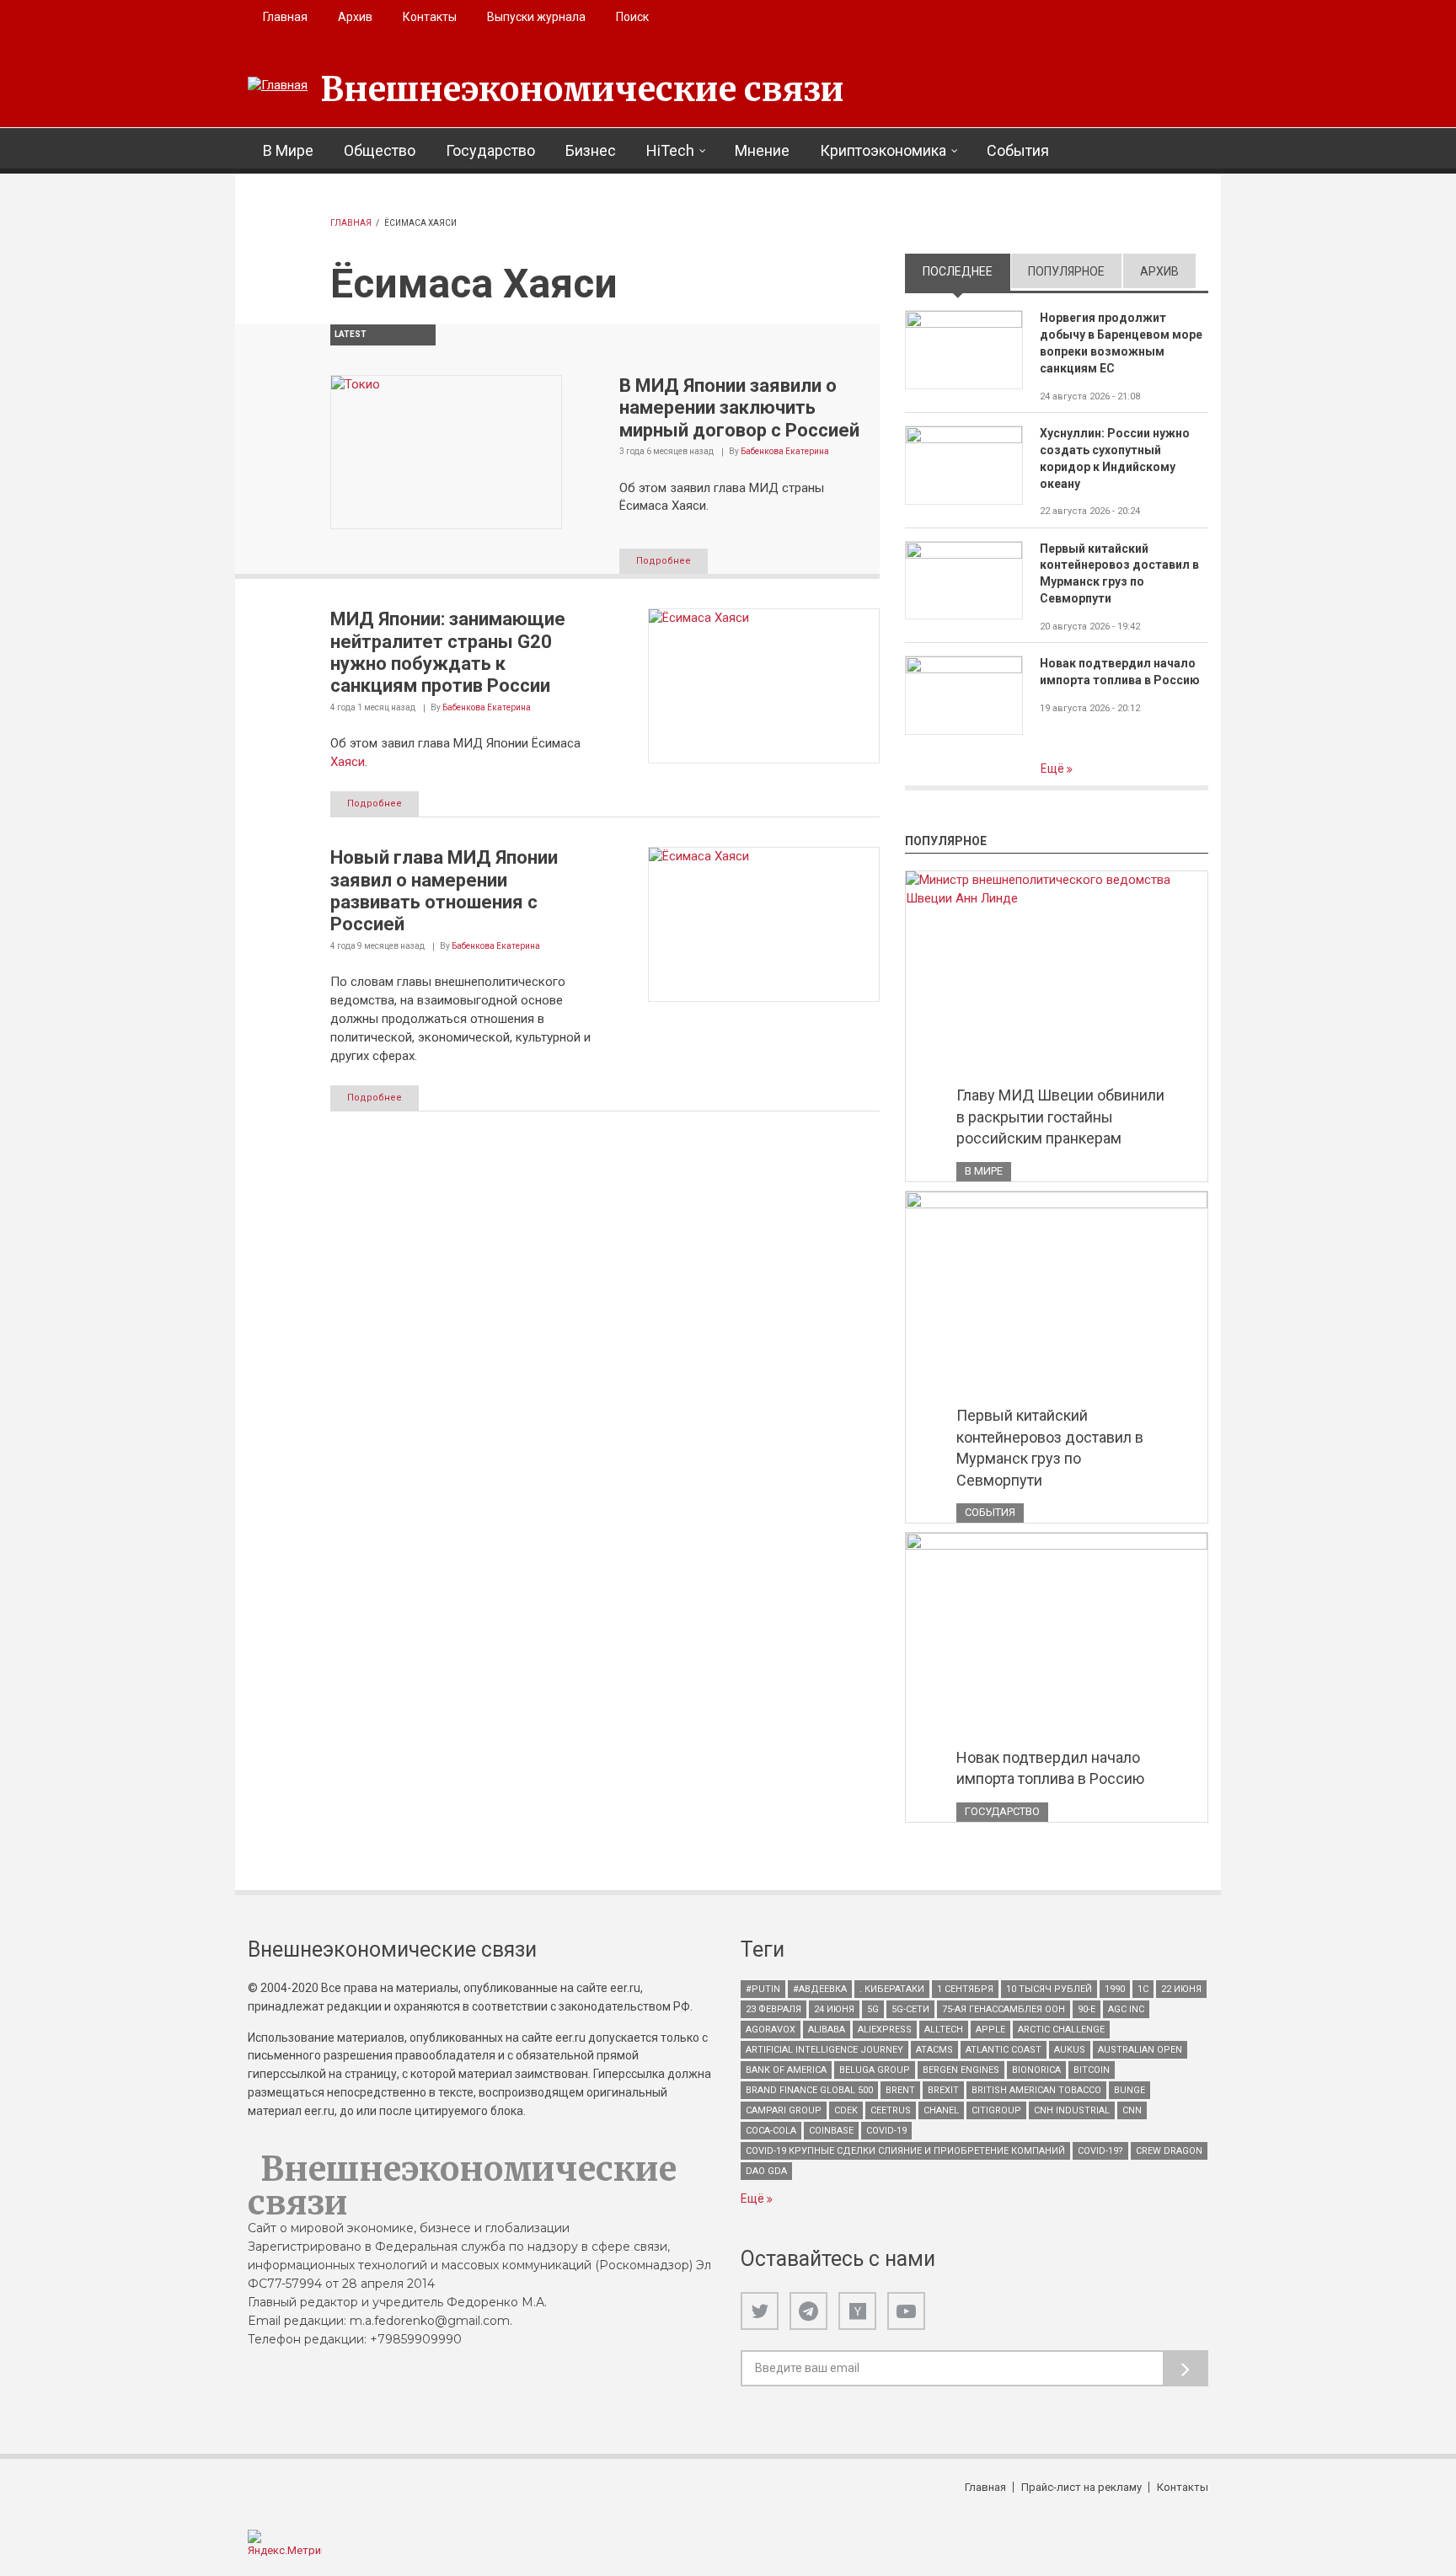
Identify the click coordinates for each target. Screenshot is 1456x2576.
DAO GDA (766, 2171)
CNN (1132, 2110)
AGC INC (1126, 2009)
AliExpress (885, 2030)
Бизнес (591, 150)
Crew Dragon (1169, 2151)
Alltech (944, 2030)
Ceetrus (891, 2110)
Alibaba (827, 2030)
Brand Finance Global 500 (809, 2090)
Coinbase (831, 2131)
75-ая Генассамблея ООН (1004, 2009)
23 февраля (773, 2009)
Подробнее (664, 561)
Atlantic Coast (1004, 2050)
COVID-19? (1100, 2151)
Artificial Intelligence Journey (824, 2050)
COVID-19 (886, 2131)
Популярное (1066, 271)
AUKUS (1070, 2050)
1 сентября (965, 1989)
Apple (990, 2030)
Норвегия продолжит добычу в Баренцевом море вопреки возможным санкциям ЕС (1121, 343)
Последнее (966, 271)
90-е (1087, 2009)
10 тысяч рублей (1049, 1989)
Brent (900, 2090)
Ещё (1054, 769)
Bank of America (786, 2070)
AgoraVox (771, 2030)
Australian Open (1140, 2050)
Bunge (1129, 2090)
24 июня (834, 2009)
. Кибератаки (892, 1989)
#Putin (763, 1989)
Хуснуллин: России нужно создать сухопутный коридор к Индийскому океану (1115, 458)
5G (873, 2009)
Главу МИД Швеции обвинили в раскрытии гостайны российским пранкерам (1060, 1117)
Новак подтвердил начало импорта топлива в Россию (1120, 672)
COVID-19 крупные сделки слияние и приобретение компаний (905, 2151)
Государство (490, 150)
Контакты (430, 17)
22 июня (1181, 1989)
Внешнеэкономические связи (582, 89)
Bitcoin (1092, 2070)
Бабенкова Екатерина (785, 451)
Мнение (762, 150)
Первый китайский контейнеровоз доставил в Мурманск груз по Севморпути (1119, 574)
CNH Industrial (1072, 2110)
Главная (285, 17)
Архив (355, 17)
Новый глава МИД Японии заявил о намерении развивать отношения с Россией (444, 891)
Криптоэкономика (883, 150)
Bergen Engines (961, 2070)
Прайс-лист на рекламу (1081, 2487)
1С (1143, 1989)
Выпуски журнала (536, 17)
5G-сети (910, 2009)
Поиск (632, 17)
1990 (1115, 1989)
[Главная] (278, 86)
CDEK (846, 2110)
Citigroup (996, 2110)
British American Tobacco (1036, 2090)
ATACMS (934, 2050)
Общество (380, 150)
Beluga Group (875, 2070)
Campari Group (784, 2110)
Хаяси (348, 762)
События (1018, 150)
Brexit (943, 2090)
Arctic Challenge (1061, 2030)
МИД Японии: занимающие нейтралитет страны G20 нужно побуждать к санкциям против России (448, 652)
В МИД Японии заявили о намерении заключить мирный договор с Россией (739, 408)
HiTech (670, 150)
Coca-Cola (771, 2131)
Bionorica (1036, 2070)
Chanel (941, 2110)
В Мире (288, 150)
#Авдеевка (820, 1989)
